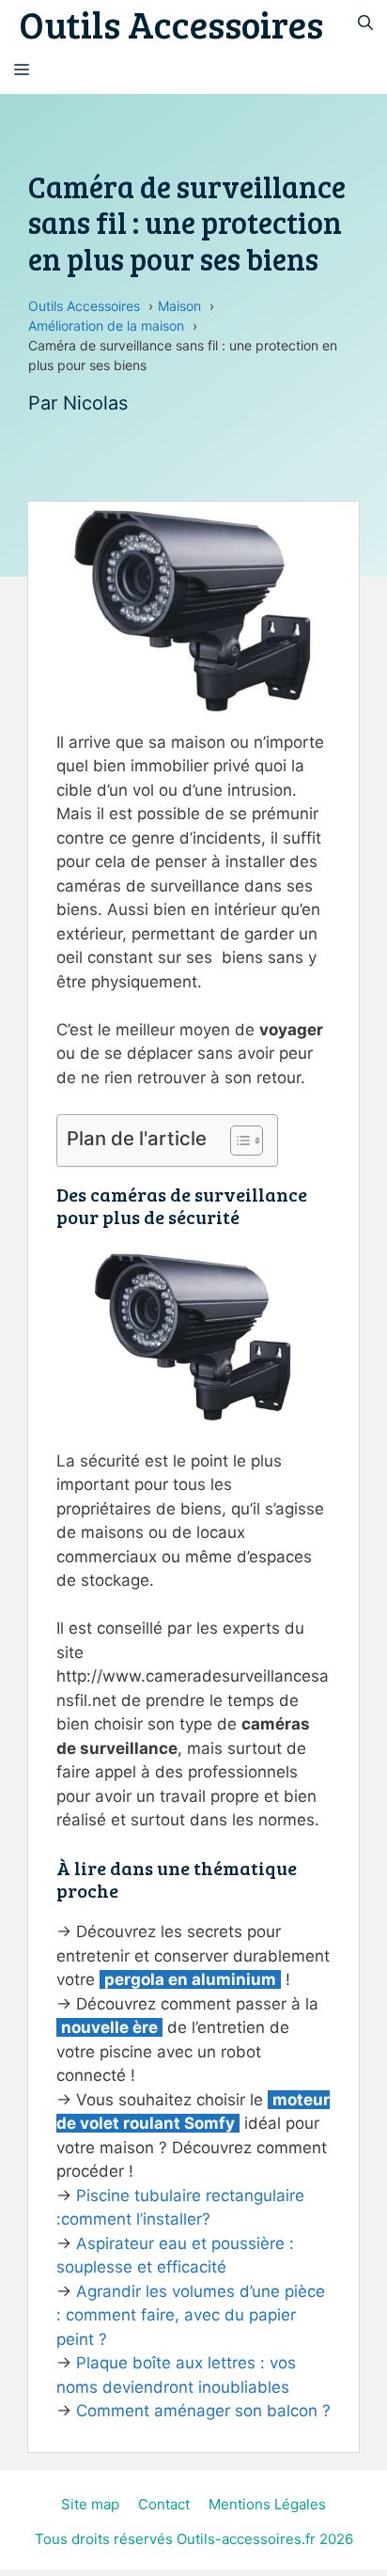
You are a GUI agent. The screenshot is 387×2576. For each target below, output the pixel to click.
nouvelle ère (109, 2027)
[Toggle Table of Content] (237, 1141)
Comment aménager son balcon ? (203, 2411)
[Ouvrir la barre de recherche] (365, 23)
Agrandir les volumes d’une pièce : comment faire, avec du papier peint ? (191, 2315)
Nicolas (95, 403)
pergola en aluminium (190, 1979)
